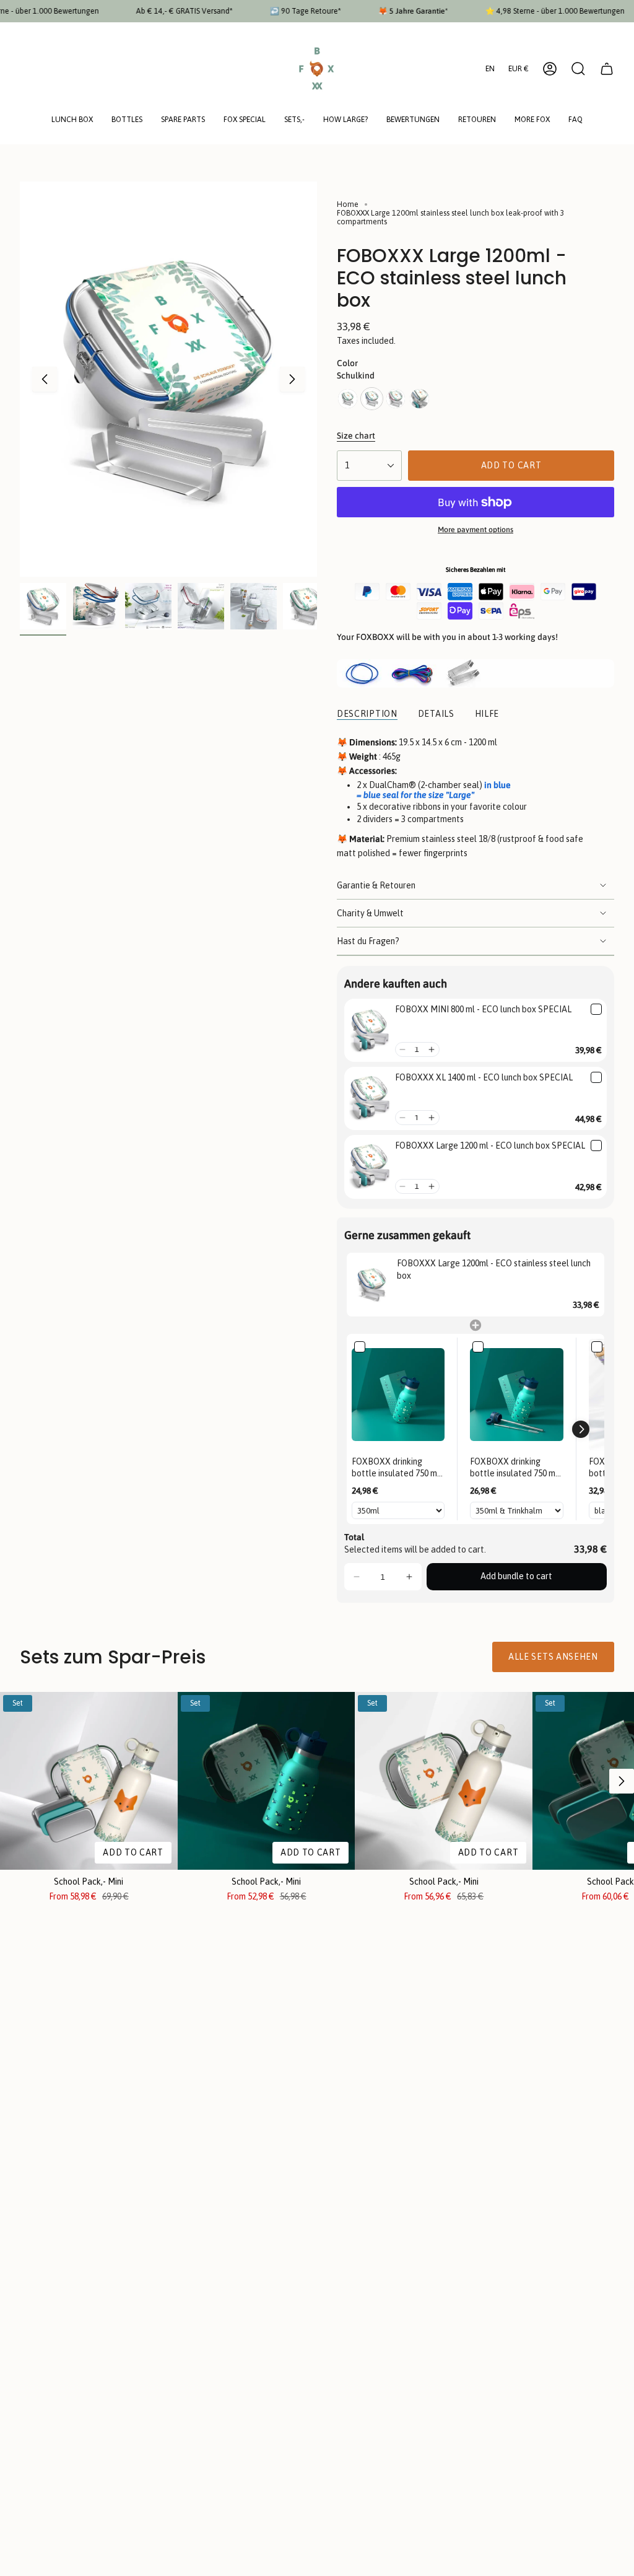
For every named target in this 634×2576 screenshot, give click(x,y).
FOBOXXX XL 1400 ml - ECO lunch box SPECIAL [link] (484, 1077)
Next (292, 379)
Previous (45, 379)
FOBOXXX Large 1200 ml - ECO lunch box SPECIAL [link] (490, 1146)
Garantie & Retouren (376, 885)
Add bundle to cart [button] (516, 1576)
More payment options (475, 530)
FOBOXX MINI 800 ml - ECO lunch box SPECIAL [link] (483, 1009)
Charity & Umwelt (370, 913)
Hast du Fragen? (368, 941)
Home (348, 204)
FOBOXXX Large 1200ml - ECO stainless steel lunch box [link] (494, 1269)
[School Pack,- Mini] (89, 1781)
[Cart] (607, 69)
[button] (72, 120)
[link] (370, 1030)
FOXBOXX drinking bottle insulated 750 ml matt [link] (396, 1468)
